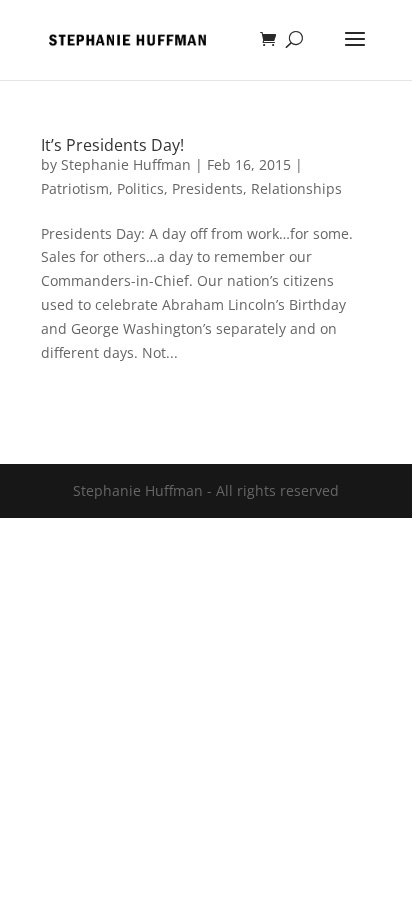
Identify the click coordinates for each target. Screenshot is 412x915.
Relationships (296, 188)
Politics (140, 188)
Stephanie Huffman (126, 164)
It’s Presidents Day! (112, 145)
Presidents (207, 188)
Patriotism (75, 188)
